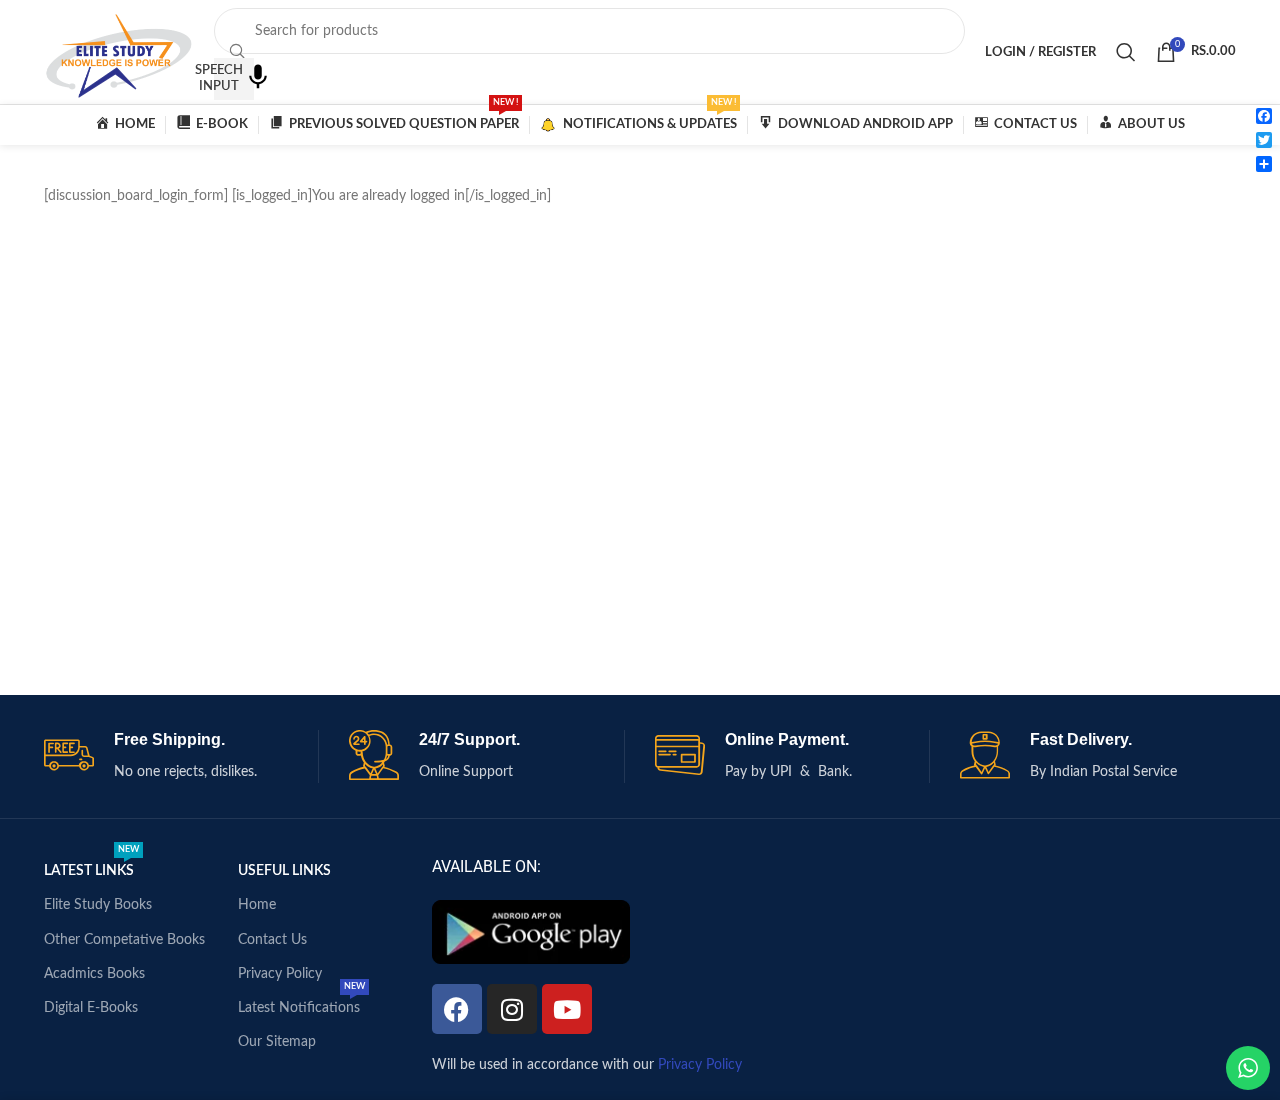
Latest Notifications (301, 1003)
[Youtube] (567, 1009)
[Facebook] (457, 1009)
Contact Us (272, 940)
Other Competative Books (124, 940)
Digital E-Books (91, 1008)
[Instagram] (512, 1009)
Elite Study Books (98, 905)
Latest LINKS (91, 866)
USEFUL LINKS (284, 871)
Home (257, 905)
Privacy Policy (280, 974)
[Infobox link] (181, 756)
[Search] (1126, 52)
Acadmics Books (94, 974)
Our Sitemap (277, 1042)
